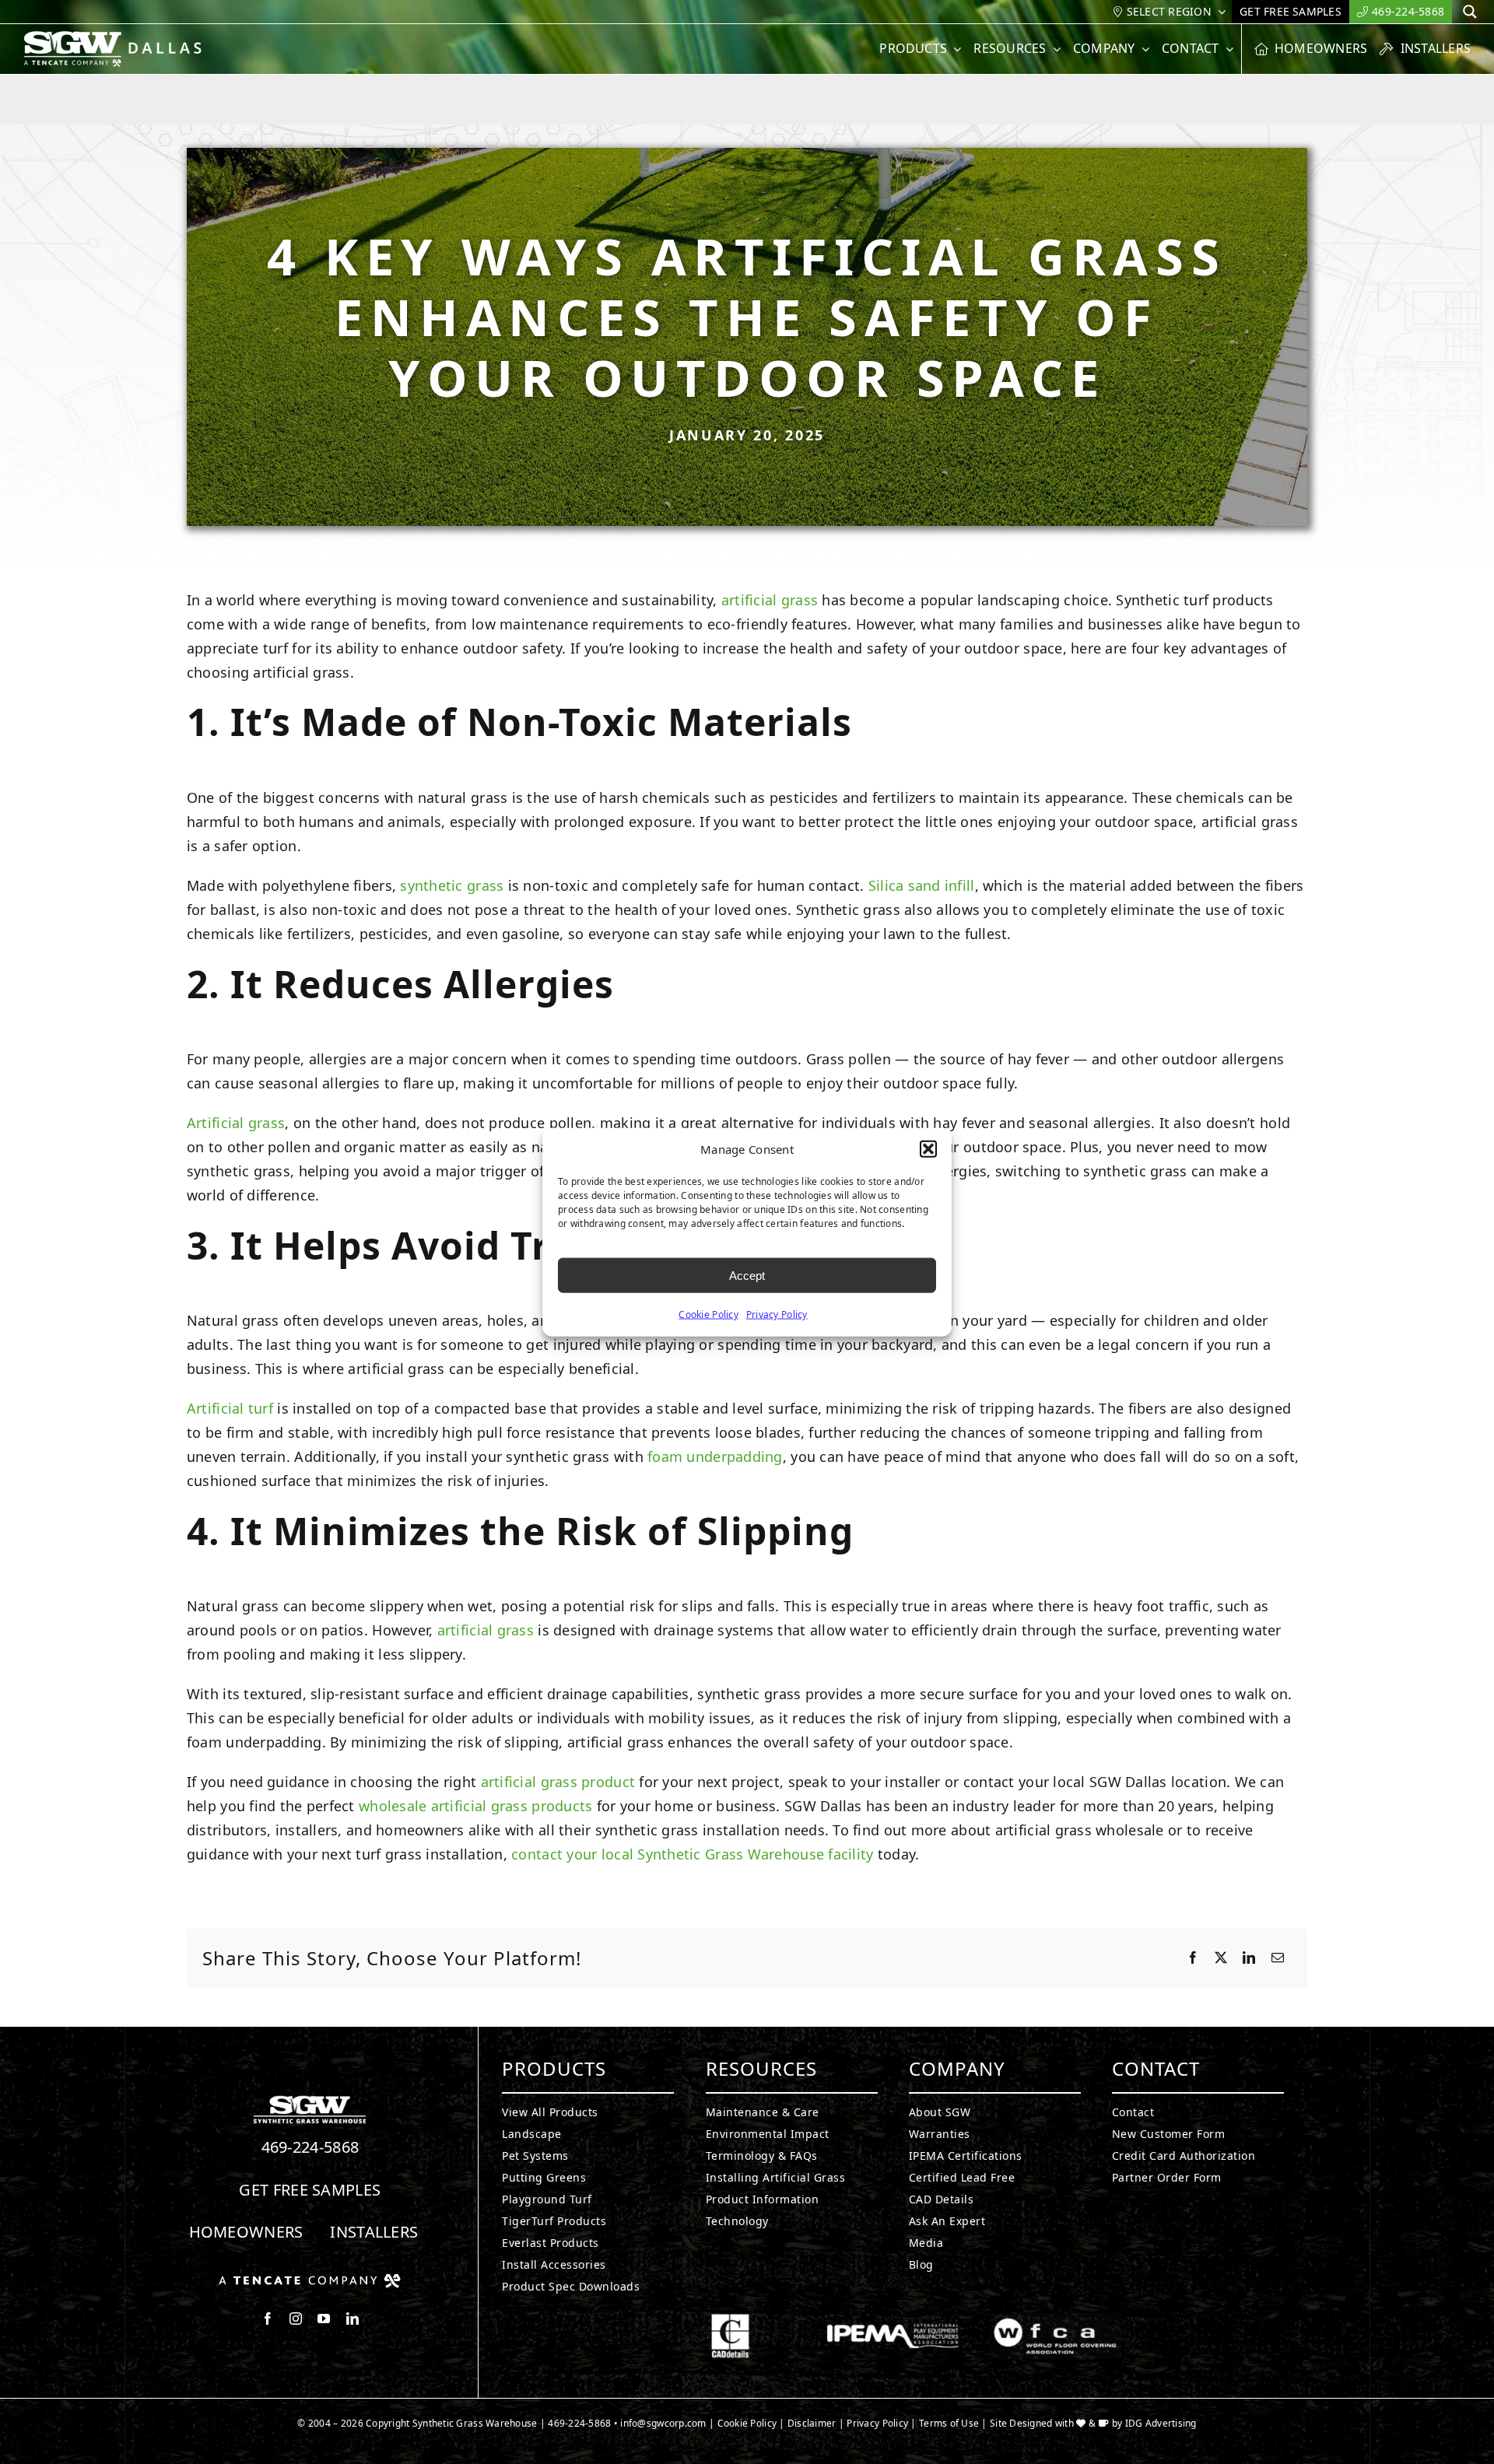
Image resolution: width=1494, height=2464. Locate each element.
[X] (1221, 1958)
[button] (928, 1149)
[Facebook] (1193, 1958)
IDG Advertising (1161, 2423)
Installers (374, 2232)
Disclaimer (812, 2423)
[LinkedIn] (1249, 1958)
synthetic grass (452, 885)
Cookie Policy (708, 1314)
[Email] (1278, 1958)
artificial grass (770, 600)
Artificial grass (236, 1123)
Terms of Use (949, 2423)
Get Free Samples (310, 2190)
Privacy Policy (777, 1314)
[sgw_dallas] (123, 37)
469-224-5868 (310, 2147)
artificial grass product (558, 1782)
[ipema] (893, 2320)
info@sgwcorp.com (663, 2423)
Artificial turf (230, 1408)
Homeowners (246, 2232)
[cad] (730, 2320)
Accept (747, 1275)
